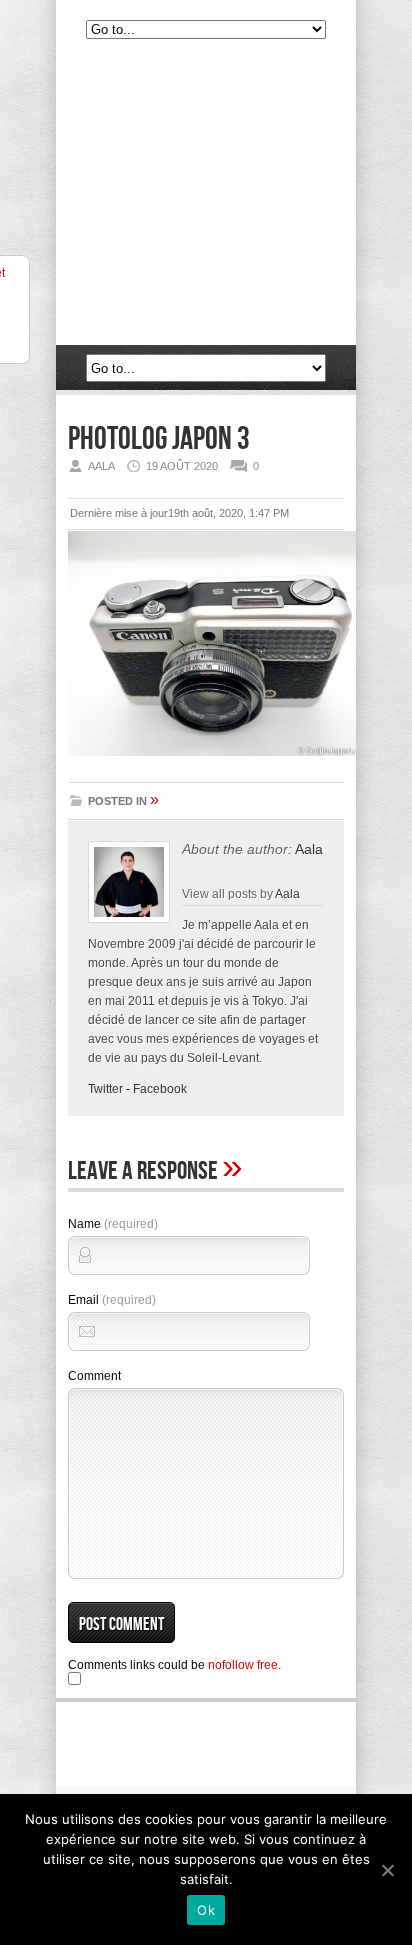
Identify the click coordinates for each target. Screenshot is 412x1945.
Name (113, 1224)
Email (112, 1300)
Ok (206, 1910)
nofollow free (243, 1665)
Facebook (160, 1089)
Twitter (105, 1089)
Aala (309, 849)
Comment (94, 1376)
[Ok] (387, 1870)
